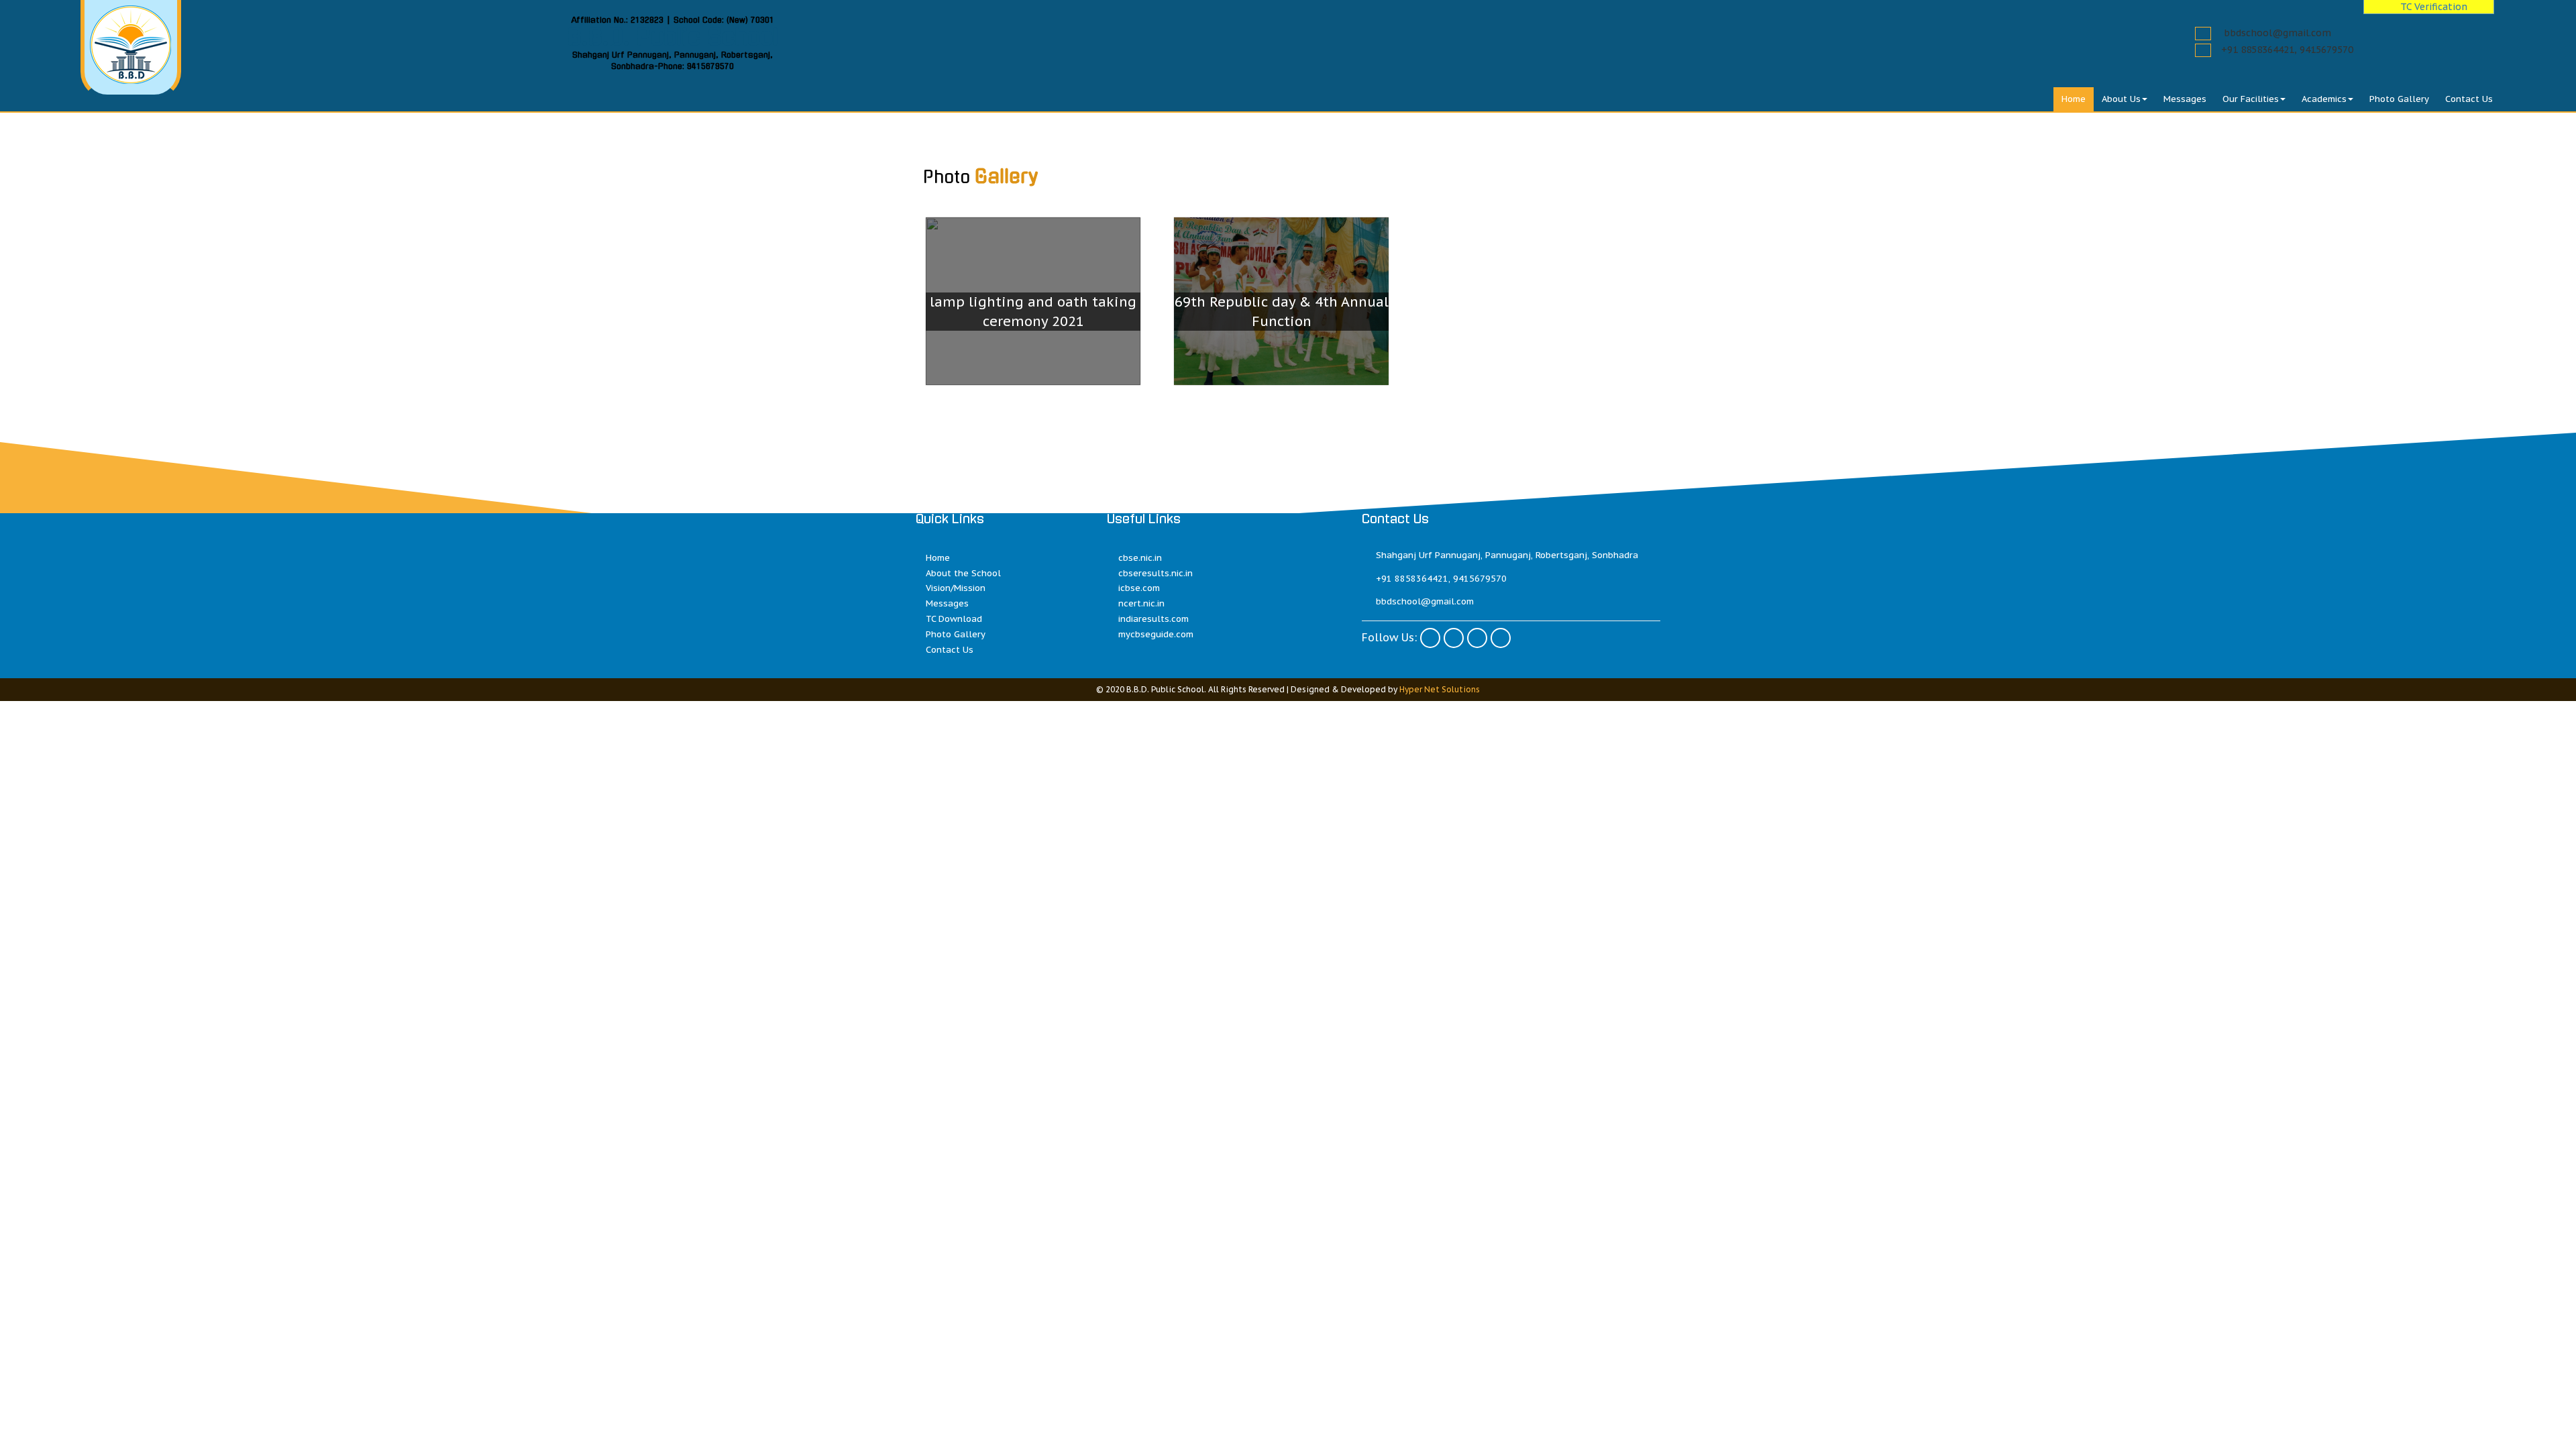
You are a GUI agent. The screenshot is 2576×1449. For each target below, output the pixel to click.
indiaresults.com (1153, 619)
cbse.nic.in (1140, 558)
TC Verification (2432, 7)
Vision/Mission (956, 588)
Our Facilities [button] (2251, 99)
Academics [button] (2324, 99)
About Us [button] (2121, 99)
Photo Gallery (2399, 99)
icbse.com (1139, 588)
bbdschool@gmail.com (2277, 33)
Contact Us (2469, 99)
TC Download (954, 619)
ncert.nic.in (1141, 603)
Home (2074, 99)
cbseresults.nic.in (1156, 573)
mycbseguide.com (1156, 634)
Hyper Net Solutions (1440, 689)
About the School (963, 573)
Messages (2185, 99)
